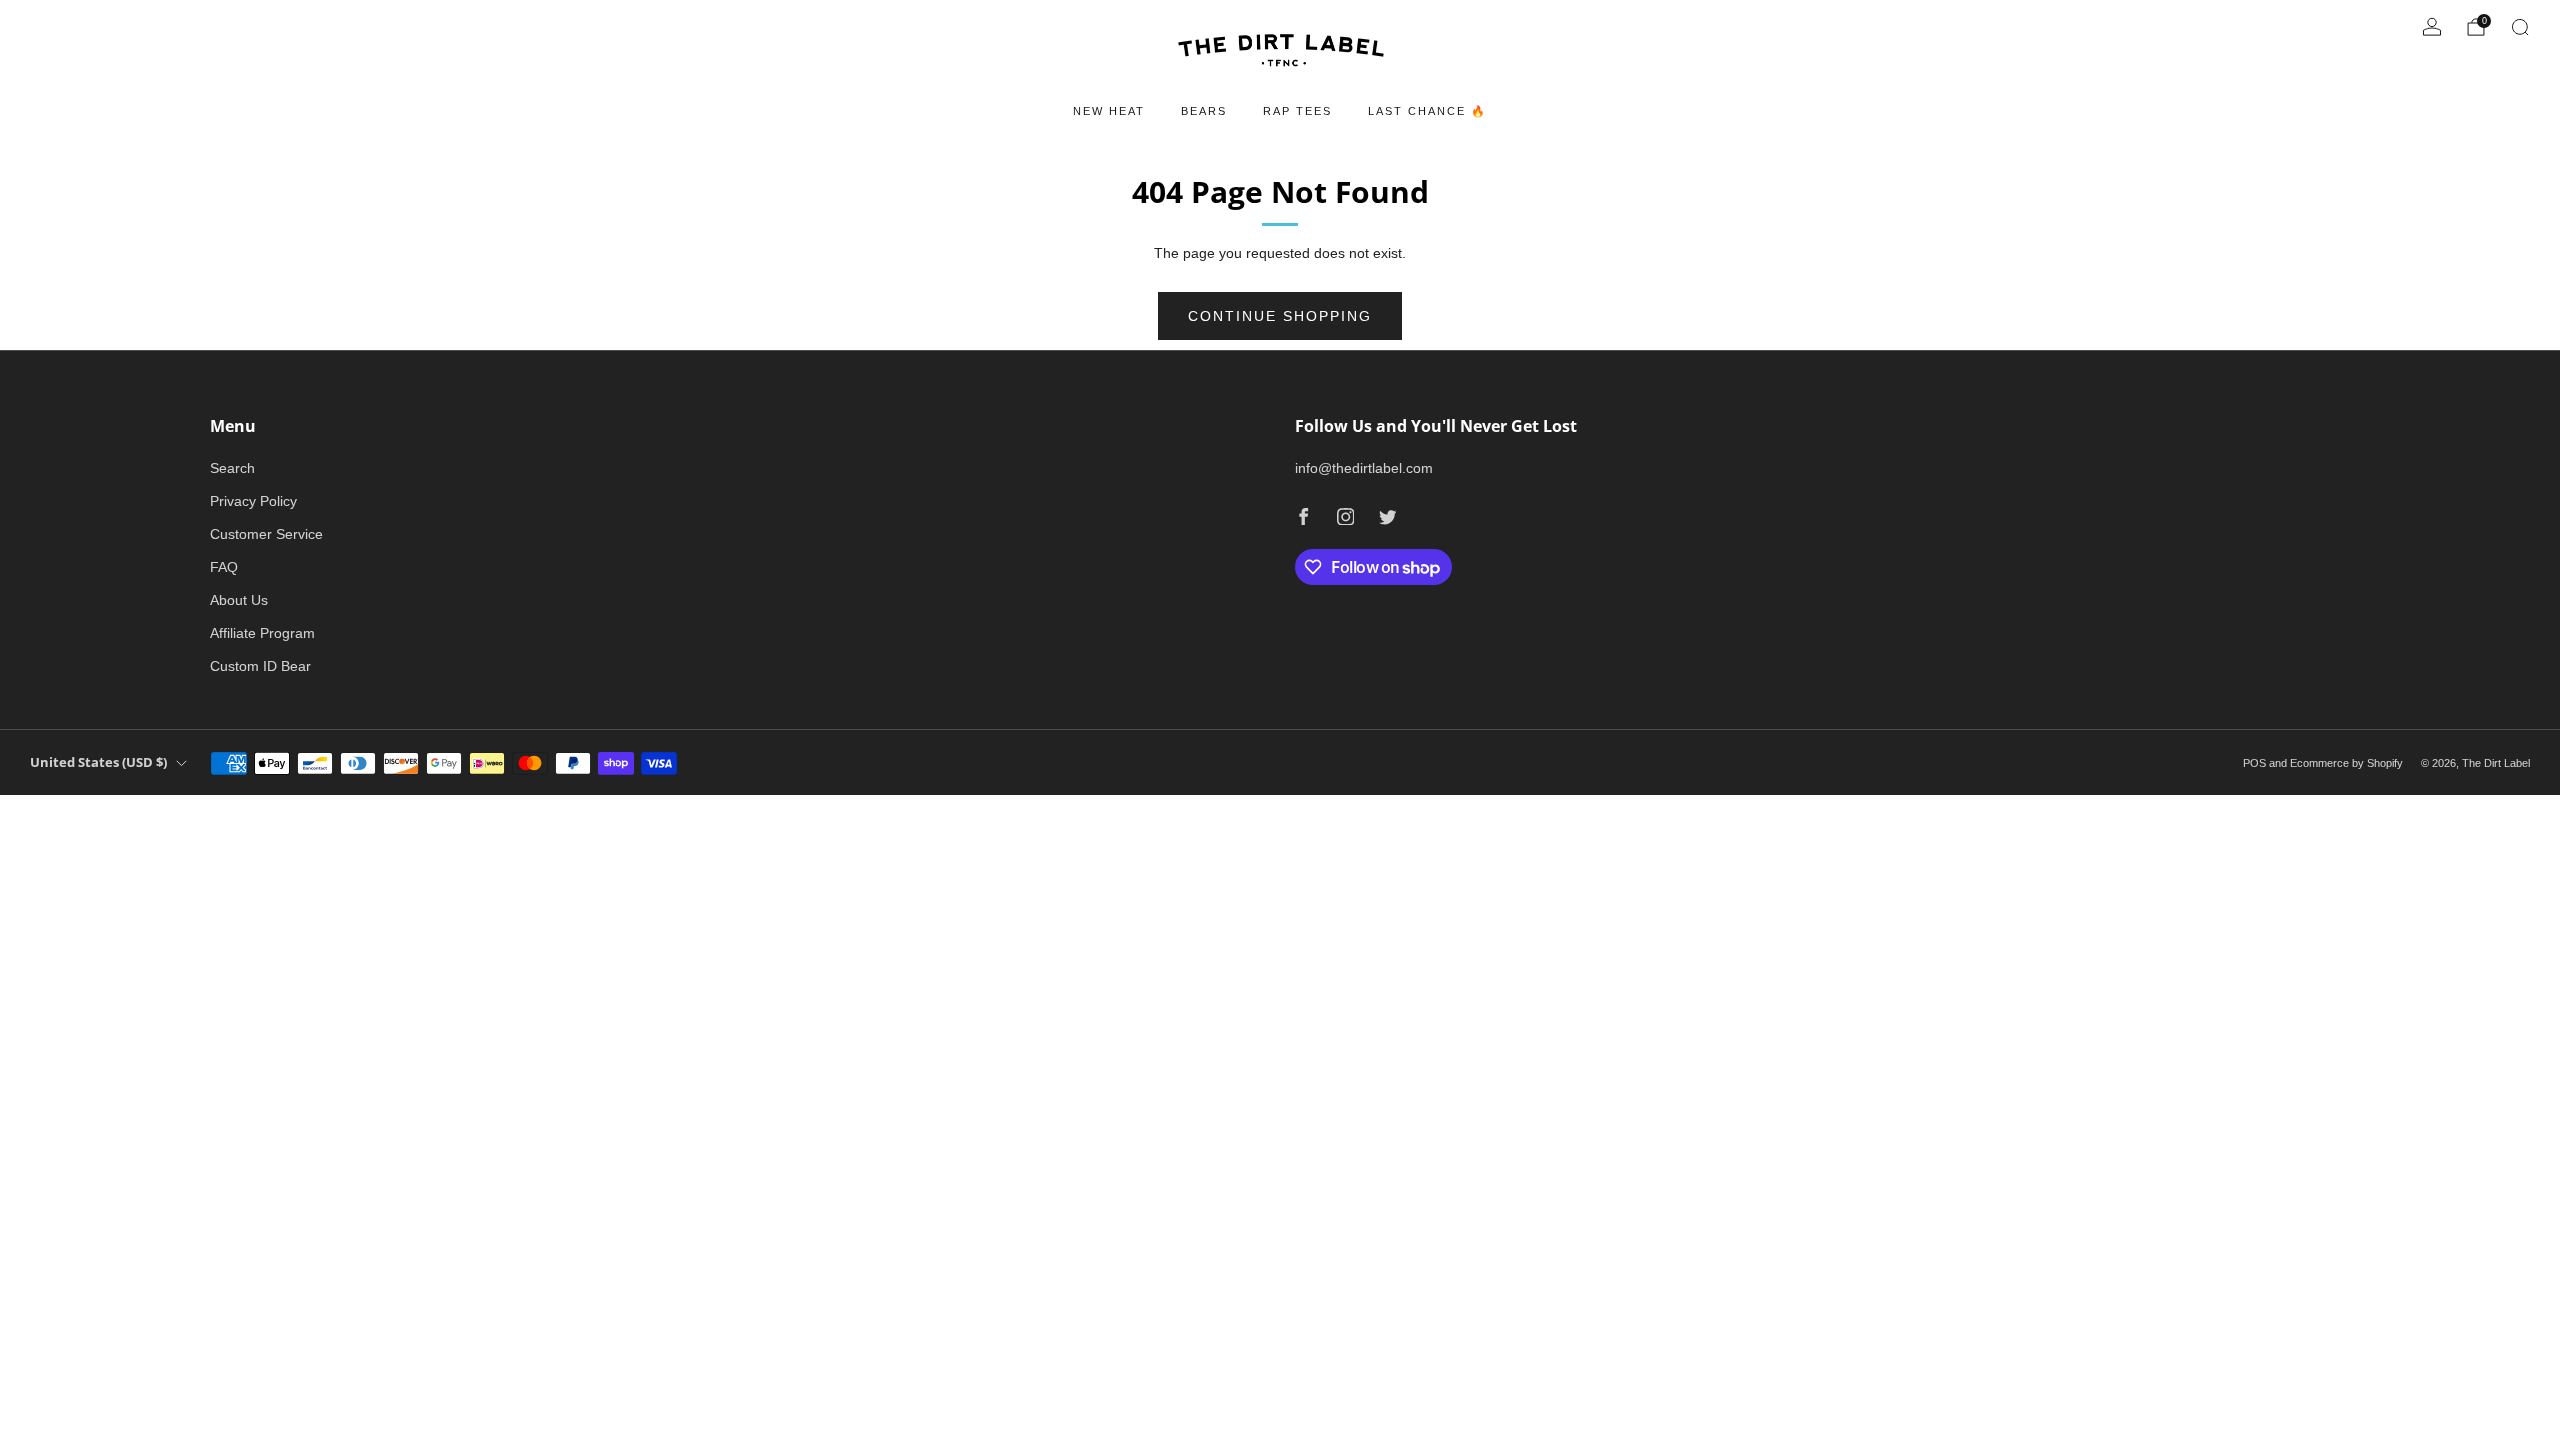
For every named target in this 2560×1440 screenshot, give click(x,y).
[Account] (2432, 27)
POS (2254, 763)
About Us (239, 600)
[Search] (2520, 27)
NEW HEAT (1109, 111)
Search (232, 468)
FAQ (224, 567)
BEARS (1204, 111)
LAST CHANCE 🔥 (1427, 111)
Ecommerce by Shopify (2346, 763)
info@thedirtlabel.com (1364, 468)
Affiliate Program (262, 633)
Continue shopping (1280, 316)
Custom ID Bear (260, 666)
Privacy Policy (253, 501)
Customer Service (266, 534)
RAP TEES (1297, 111)
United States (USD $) (98, 762)
